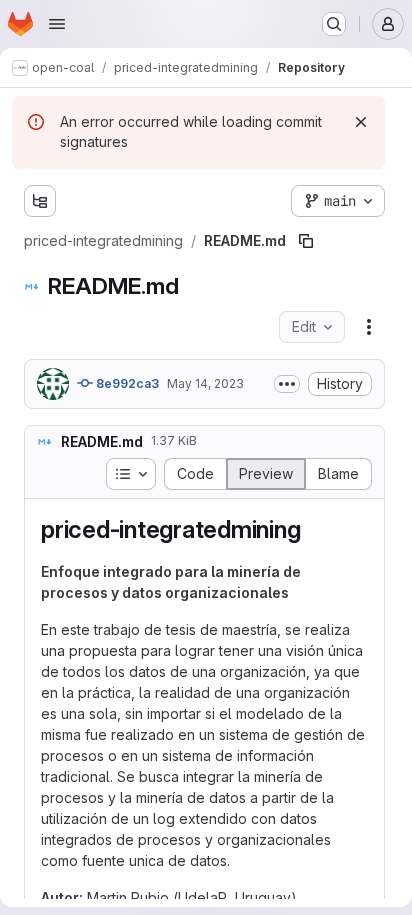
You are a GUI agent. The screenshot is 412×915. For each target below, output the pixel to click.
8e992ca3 (126, 383)
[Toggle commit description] (287, 384)
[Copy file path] (306, 241)
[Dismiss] (361, 122)
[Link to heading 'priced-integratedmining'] (313, 529)
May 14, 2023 (205, 383)
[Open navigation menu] (57, 24)
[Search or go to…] (334, 24)
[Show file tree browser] (40, 201)
